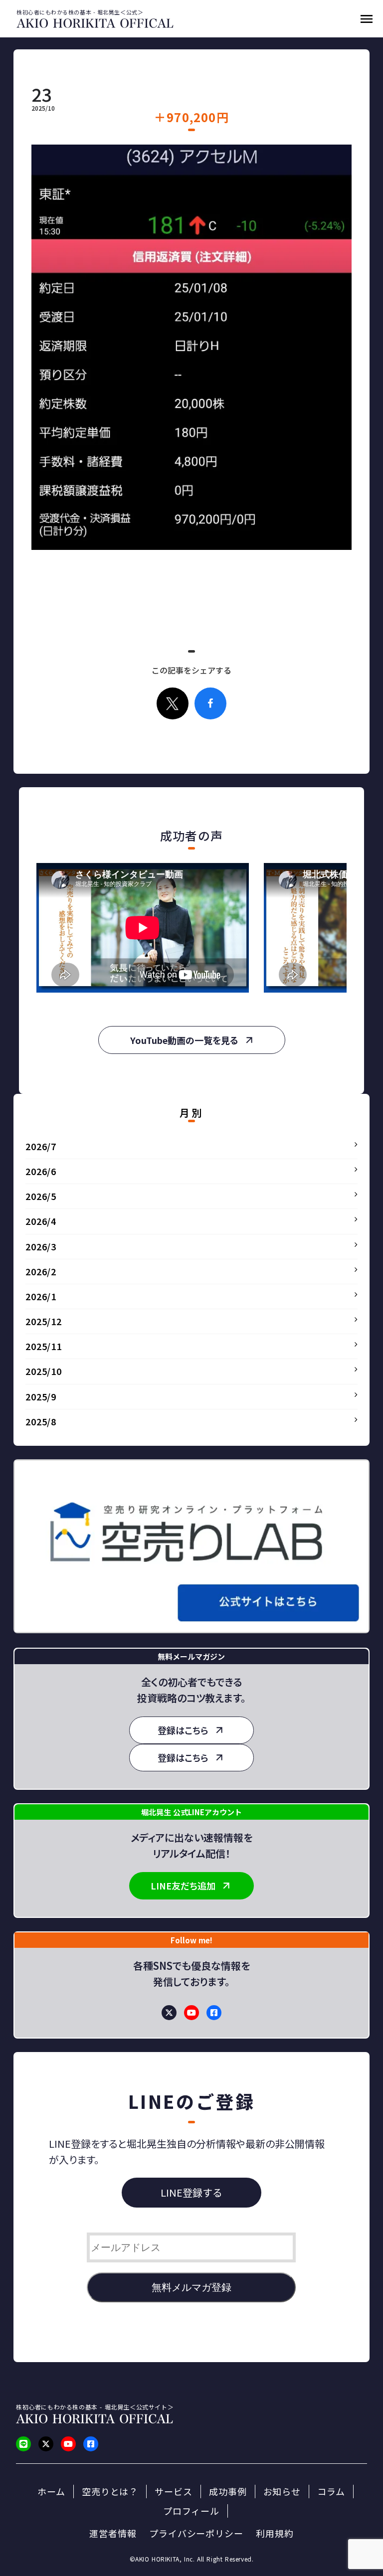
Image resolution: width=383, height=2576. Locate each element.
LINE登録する (191, 2192)
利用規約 (275, 2533)
